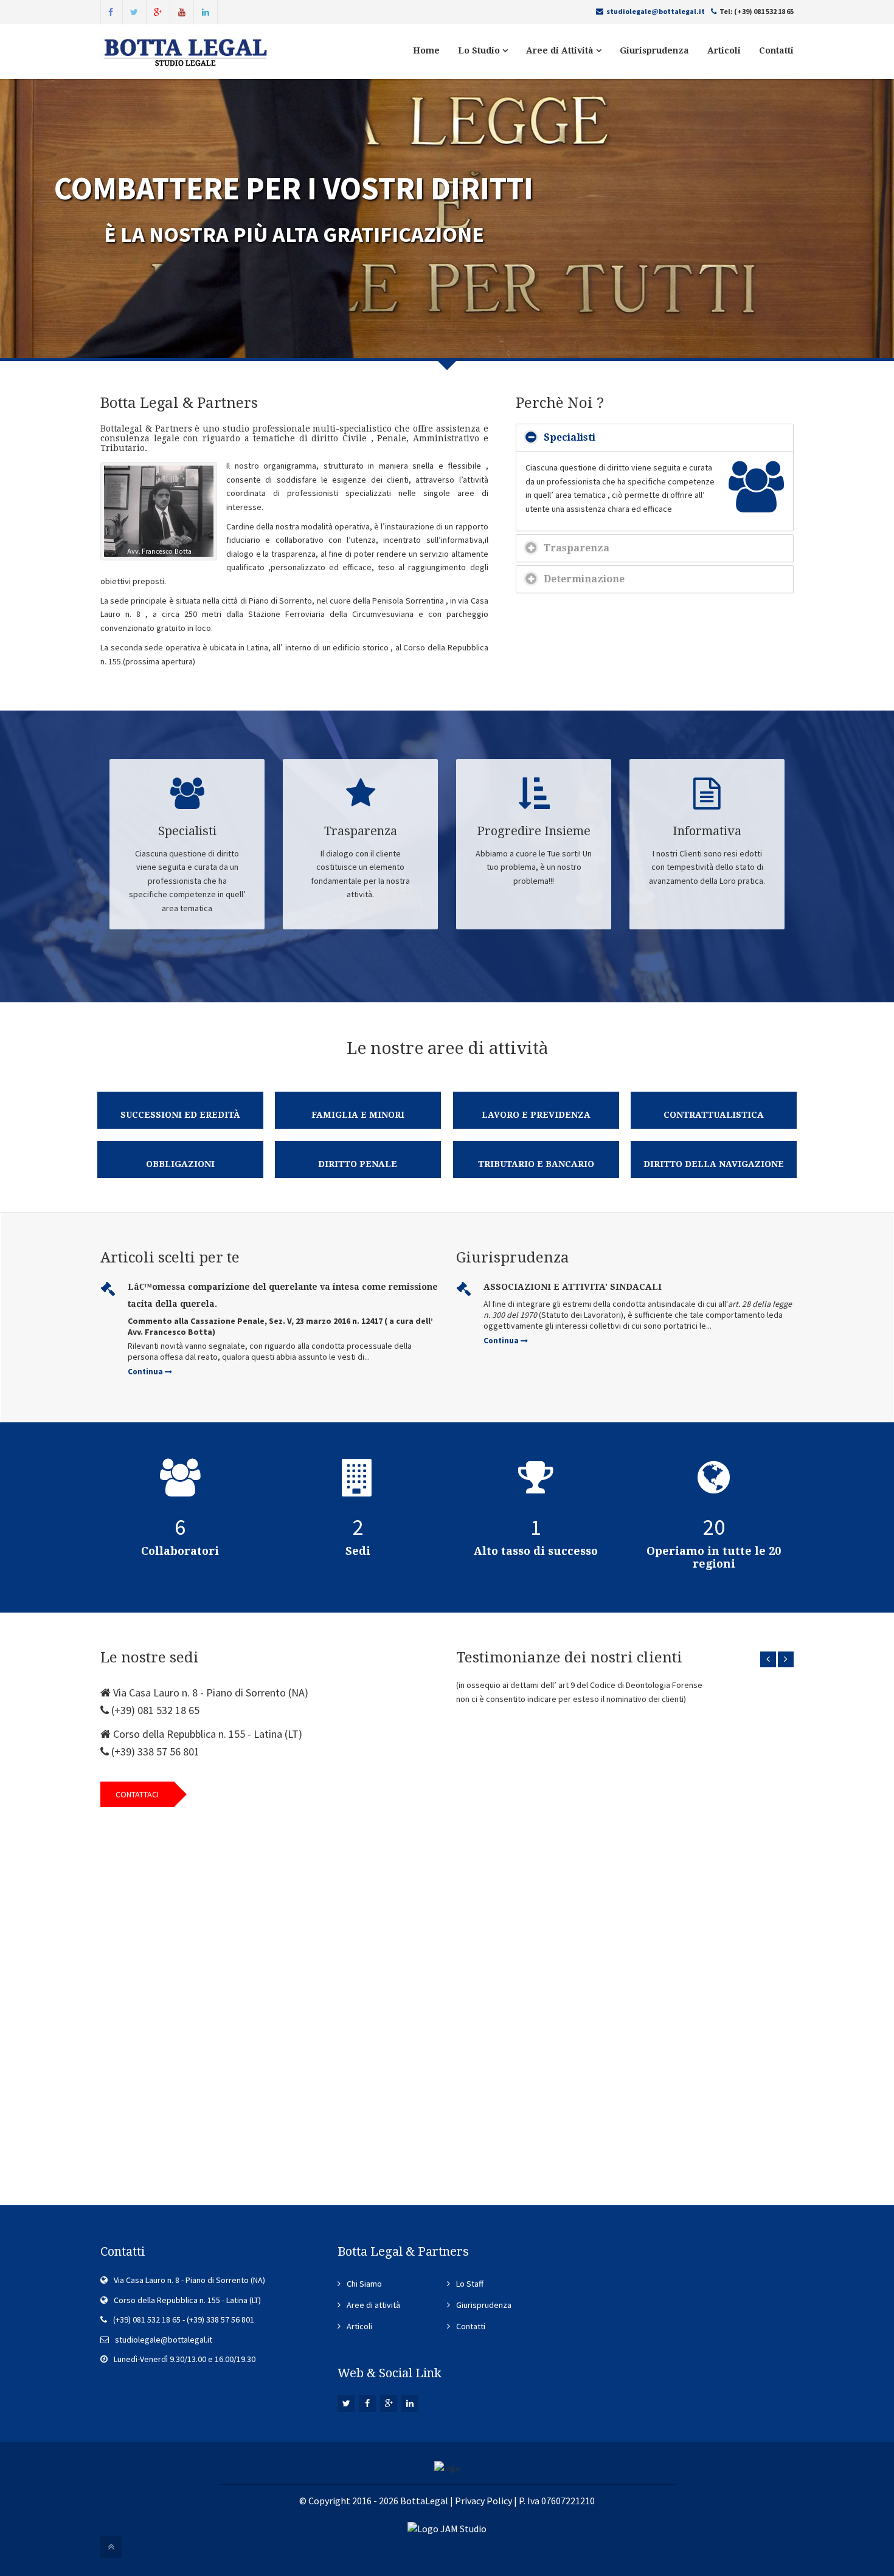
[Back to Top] (111, 2547)
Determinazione (584, 579)
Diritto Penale (358, 1164)
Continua (146, 1372)
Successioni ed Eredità (180, 1115)
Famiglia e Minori (358, 1115)
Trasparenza (577, 548)
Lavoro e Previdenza (536, 1115)
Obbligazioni (180, 1164)
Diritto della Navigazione (714, 1164)
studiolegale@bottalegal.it (656, 11)
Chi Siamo (364, 2284)
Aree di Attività (561, 50)
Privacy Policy (483, 2501)
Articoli (724, 50)
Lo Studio (480, 50)
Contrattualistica (714, 1115)
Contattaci (137, 1794)
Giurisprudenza (654, 50)
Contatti (776, 50)
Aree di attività (373, 2305)
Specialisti (570, 437)
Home (426, 50)
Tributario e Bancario (536, 1164)
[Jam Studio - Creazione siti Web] (447, 2527)
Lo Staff (470, 2284)
